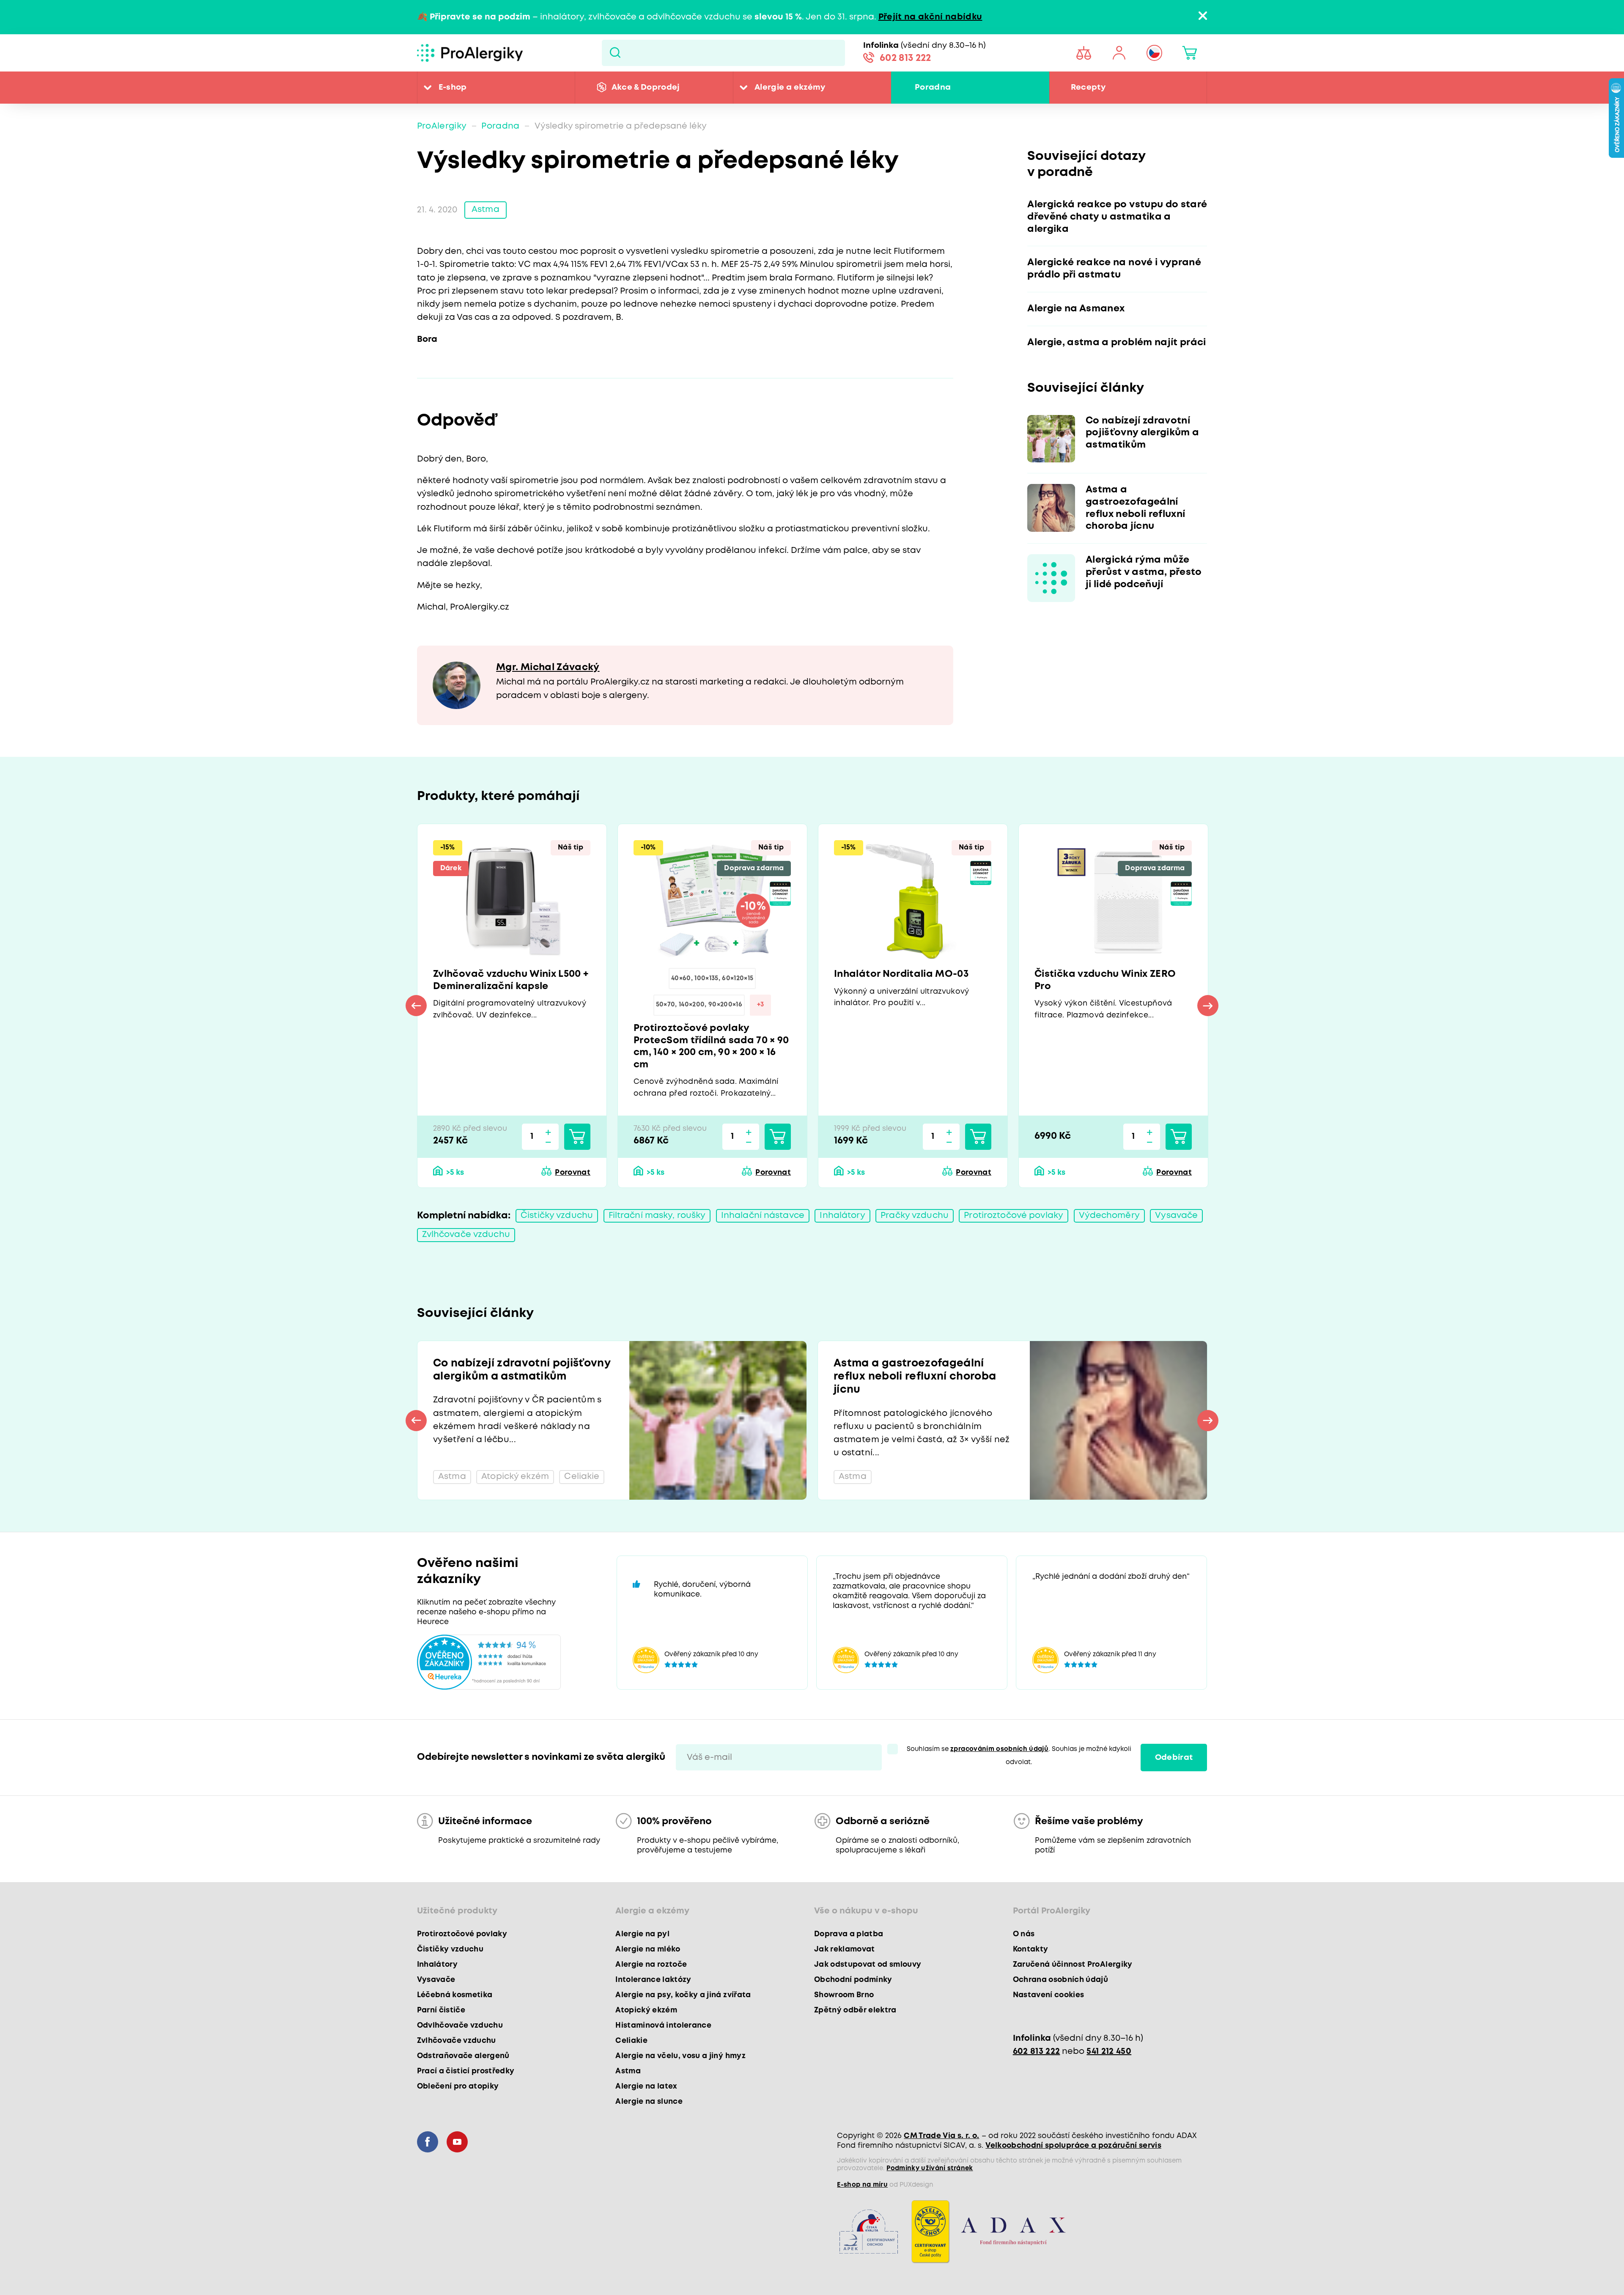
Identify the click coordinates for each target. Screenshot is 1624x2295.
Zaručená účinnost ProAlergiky (1073, 1965)
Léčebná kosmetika (455, 1995)
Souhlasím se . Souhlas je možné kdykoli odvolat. (1019, 1756)
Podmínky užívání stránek (930, 2169)
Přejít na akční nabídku (930, 17)
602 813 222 (905, 58)
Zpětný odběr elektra (855, 2010)
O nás (1024, 1934)
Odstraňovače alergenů (463, 2056)
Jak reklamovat (845, 1949)
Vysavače (1176, 1216)
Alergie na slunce (649, 2102)
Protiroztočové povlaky (1014, 1216)
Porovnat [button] (573, 1173)
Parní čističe (441, 2010)
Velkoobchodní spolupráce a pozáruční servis (1073, 2146)
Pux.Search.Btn (615, 53)
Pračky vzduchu (915, 1216)
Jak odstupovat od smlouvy (868, 1965)
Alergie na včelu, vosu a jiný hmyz (680, 2056)
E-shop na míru (862, 2185)
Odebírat (1174, 1758)
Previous (416, 1006)
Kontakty (1031, 1949)
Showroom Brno (844, 1995)
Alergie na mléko (648, 1949)
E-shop (453, 87)
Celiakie (631, 2041)
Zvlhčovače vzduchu (466, 1235)
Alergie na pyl (642, 1934)
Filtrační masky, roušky (657, 1216)
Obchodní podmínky (853, 1980)
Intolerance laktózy (653, 1980)
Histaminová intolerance (663, 2026)
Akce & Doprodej (646, 87)
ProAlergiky (442, 126)
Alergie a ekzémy (790, 87)
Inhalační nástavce (763, 1216)
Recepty (1088, 87)
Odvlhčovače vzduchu (460, 2026)
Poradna (933, 87)
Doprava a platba (849, 1934)
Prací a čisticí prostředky (466, 2071)
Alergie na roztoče (651, 1965)
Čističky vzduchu (557, 1216)
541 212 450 (1109, 2052)
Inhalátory (842, 1216)
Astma (486, 210)
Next (1208, 1006)
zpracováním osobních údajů (999, 1749)
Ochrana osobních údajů (1060, 1980)
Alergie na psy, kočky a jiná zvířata (683, 1995)
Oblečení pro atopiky (458, 2086)
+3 (761, 1005)
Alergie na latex (646, 2086)
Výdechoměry (1109, 1216)
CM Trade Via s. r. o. (941, 2136)
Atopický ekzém (646, 2010)
